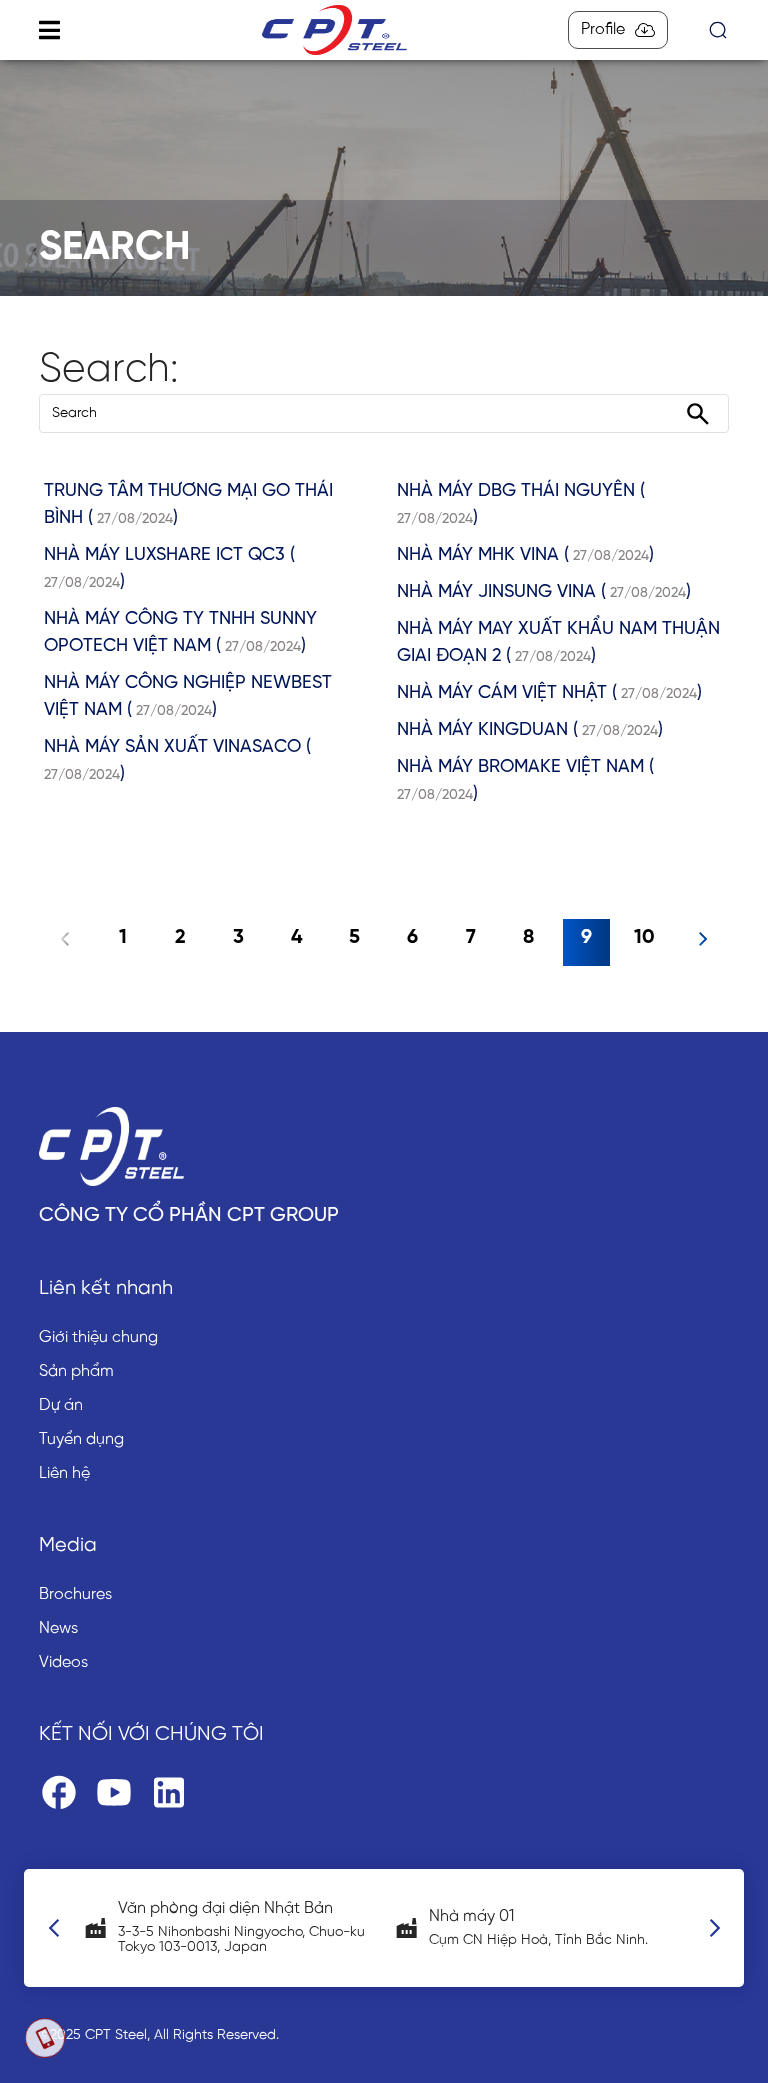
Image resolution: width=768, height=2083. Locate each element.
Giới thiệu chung (98, 1337)
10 (644, 937)
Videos (63, 1662)
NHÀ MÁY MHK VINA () (525, 555)
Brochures (75, 1594)
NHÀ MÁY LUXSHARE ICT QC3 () (169, 569)
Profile (603, 29)
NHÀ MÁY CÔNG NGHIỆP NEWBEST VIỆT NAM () (188, 697)
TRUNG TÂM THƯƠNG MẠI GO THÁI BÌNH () (188, 505)
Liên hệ (64, 1473)
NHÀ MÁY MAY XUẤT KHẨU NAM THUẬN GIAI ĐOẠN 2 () (558, 643)
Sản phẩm (76, 1371)
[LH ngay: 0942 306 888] (45, 2038)
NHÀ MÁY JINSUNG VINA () (544, 592)
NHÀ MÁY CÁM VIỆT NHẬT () (549, 693)
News (58, 1628)
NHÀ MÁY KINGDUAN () (530, 730)
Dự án (61, 1405)
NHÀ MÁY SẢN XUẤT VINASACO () (177, 761)
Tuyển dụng (81, 1439)
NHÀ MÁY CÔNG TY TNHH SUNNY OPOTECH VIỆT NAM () (180, 633)
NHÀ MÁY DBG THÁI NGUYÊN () (521, 505)
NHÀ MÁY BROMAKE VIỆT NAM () (525, 781)
